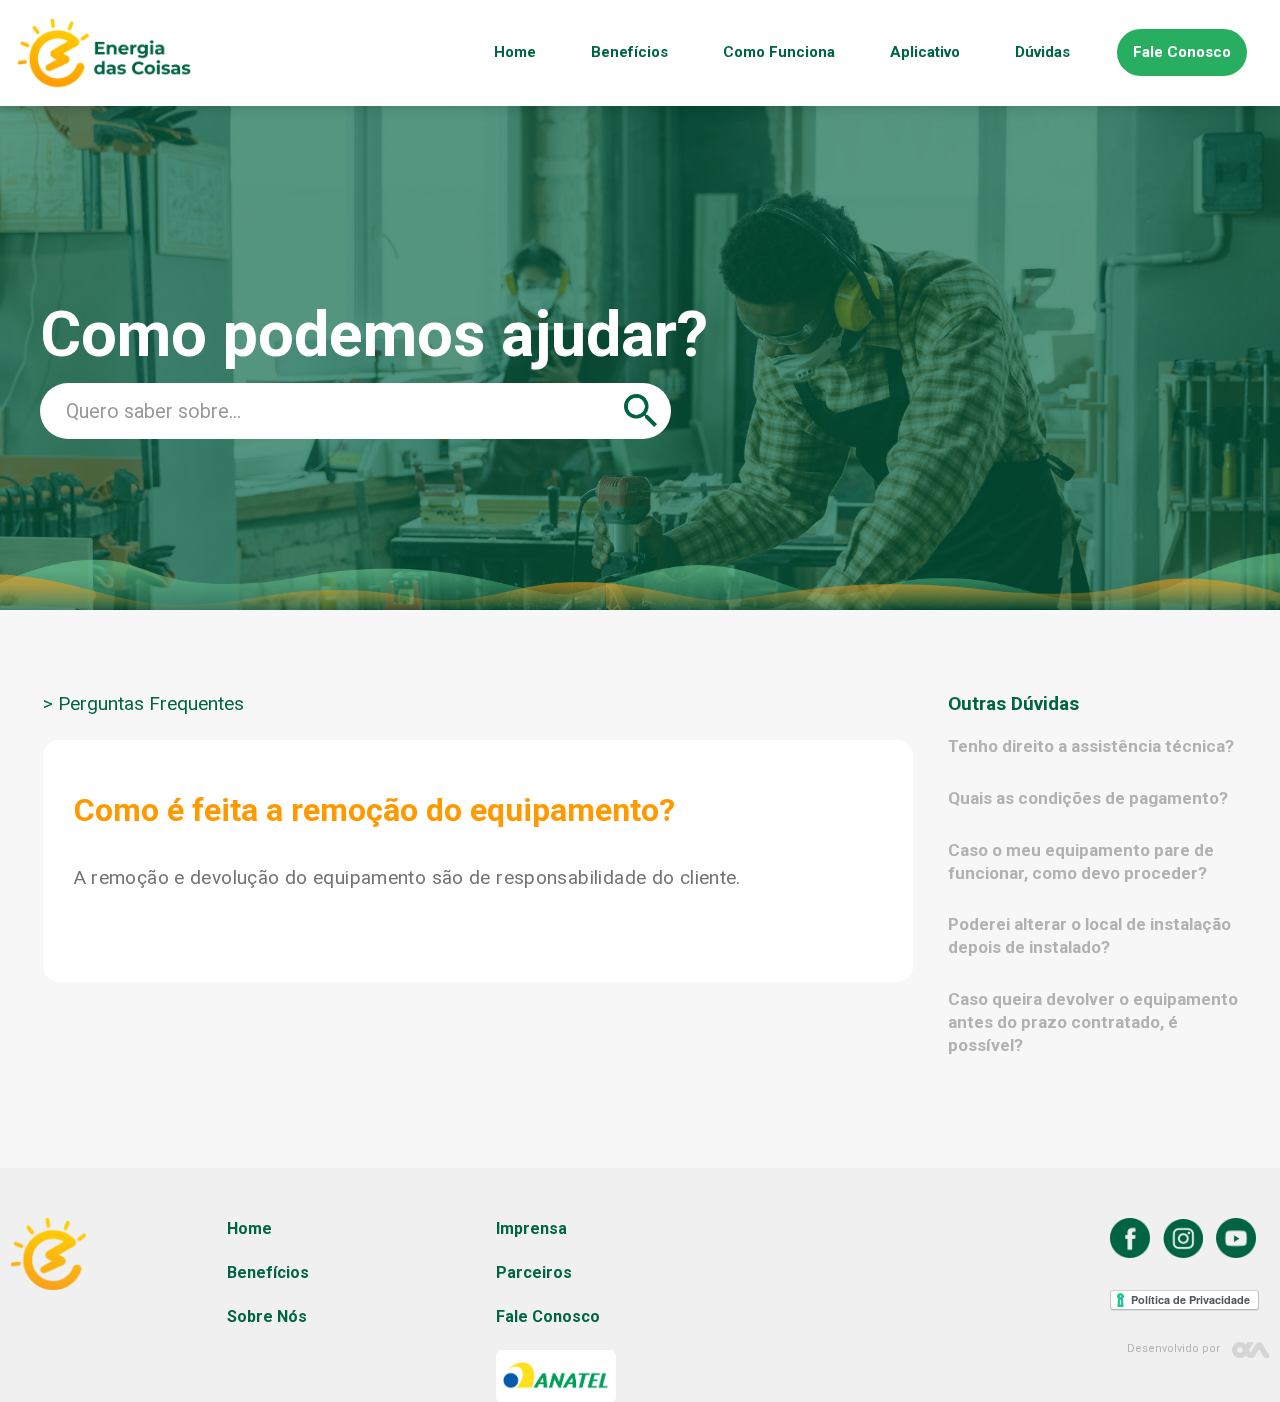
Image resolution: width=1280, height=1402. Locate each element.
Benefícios (629, 52)
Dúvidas (1042, 52)
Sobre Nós (267, 1316)
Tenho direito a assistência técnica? (1091, 746)
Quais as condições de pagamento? (1088, 798)
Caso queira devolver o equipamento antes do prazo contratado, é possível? (1093, 1022)
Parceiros (534, 1272)
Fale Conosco (1182, 52)
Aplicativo (925, 52)
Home (515, 52)
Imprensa (531, 1228)
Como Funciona (779, 52)
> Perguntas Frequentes (143, 704)
